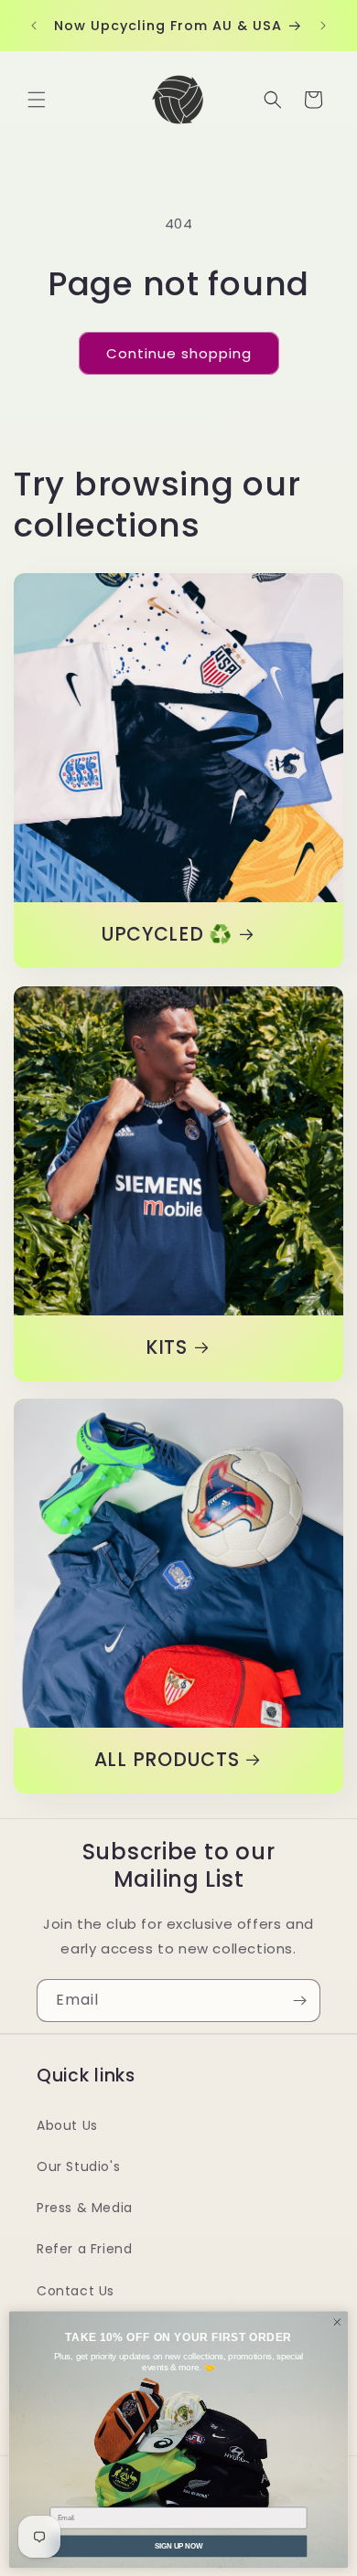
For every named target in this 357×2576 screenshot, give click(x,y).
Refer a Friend (84, 2249)
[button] (37, 100)
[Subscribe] (299, 2001)
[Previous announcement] (34, 26)
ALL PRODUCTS (167, 1761)
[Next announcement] (323, 26)
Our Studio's (78, 2166)
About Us (67, 2125)
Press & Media (85, 2208)
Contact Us (76, 2291)
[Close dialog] (337, 2321)
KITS (167, 1348)
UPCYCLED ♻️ (167, 935)
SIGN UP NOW (178, 2545)
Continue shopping (179, 353)
